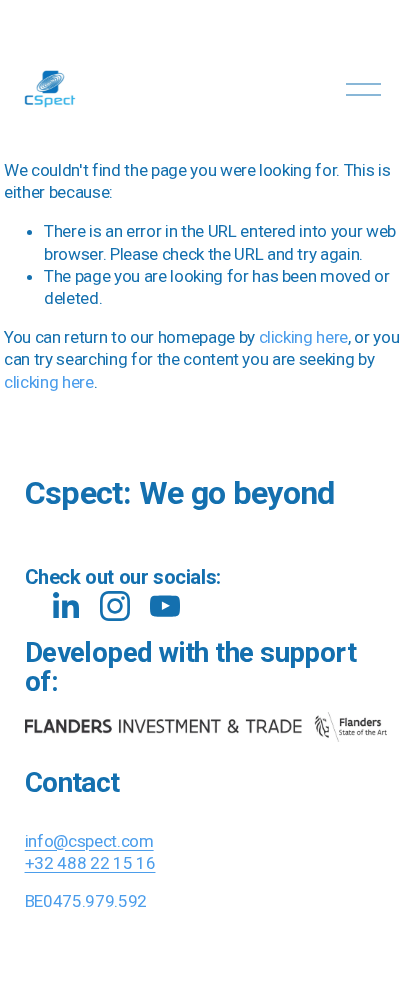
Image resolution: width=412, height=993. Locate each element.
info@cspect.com (89, 841)
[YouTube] (165, 606)
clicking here (304, 337)
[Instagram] (115, 606)
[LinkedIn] (65, 606)
